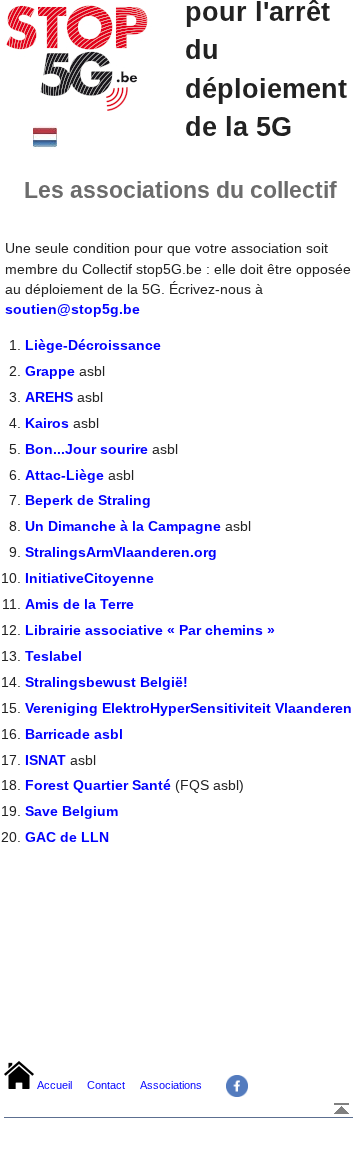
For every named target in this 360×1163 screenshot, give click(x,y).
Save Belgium (71, 811)
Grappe (50, 371)
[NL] (45, 143)
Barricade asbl (74, 734)
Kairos (47, 423)
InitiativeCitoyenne (89, 578)
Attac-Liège (64, 475)
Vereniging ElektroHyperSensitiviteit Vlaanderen (188, 708)
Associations (171, 1085)
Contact (106, 1085)
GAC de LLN (67, 837)
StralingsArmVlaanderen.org (121, 552)
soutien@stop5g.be (72, 309)
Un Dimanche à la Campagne (123, 526)
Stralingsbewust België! (106, 682)
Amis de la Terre (79, 604)
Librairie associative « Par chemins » (150, 630)
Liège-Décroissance (93, 345)
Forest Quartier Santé (98, 785)
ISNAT (45, 760)
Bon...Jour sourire (86, 449)
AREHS (49, 397)
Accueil (54, 1085)
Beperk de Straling (88, 500)
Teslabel (53, 656)
